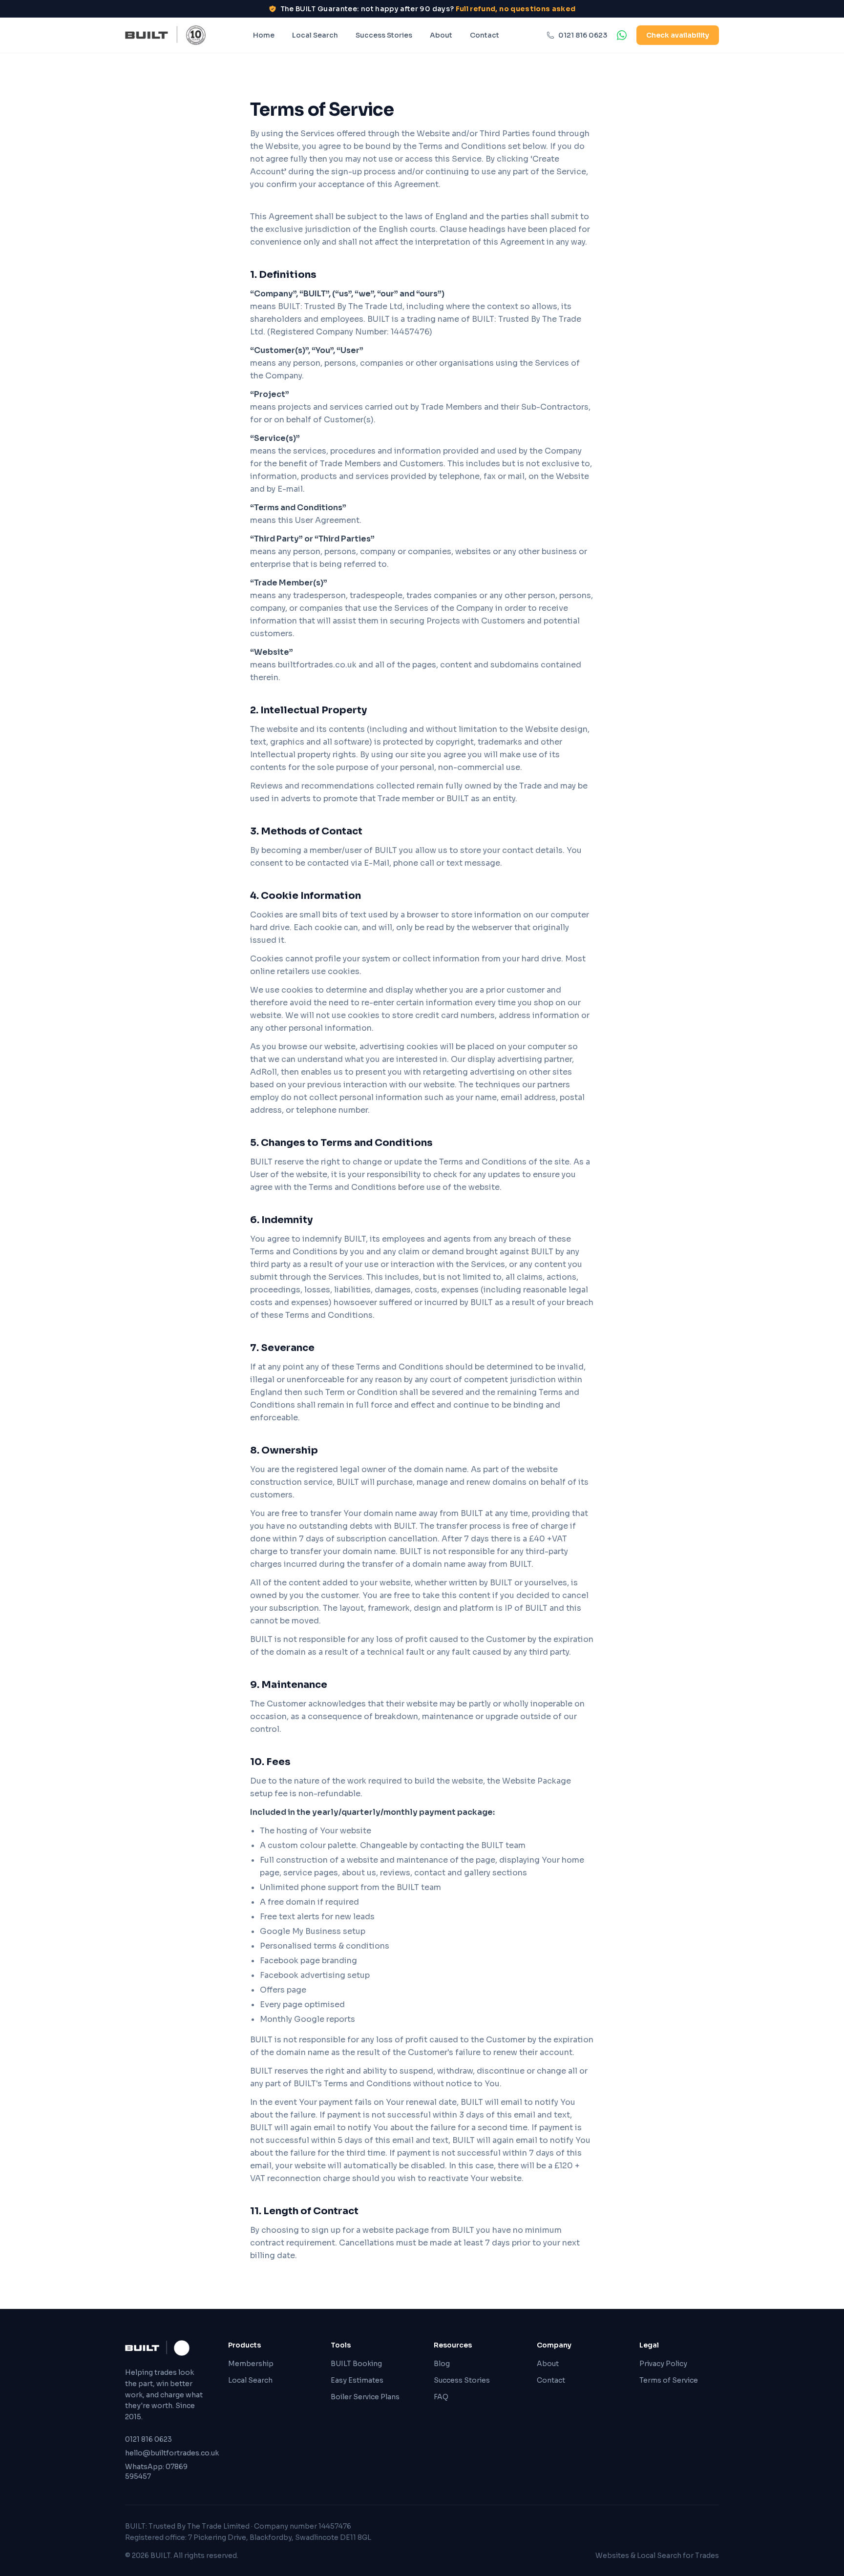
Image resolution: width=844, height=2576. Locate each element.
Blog (442, 2364)
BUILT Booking (356, 2364)
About (441, 35)
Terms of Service (669, 2380)
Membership (251, 2364)
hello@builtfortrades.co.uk (165, 2453)
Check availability (678, 35)
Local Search (315, 35)
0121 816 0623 (583, 35)
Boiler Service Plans (365, 2397)
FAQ (441, 2397)
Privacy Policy (663, 2364)
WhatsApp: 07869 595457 (156, 2472)
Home (264, 35)
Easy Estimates (357, 2380)
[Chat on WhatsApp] (622, 35)
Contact (485, 35)
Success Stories (384, 35)
